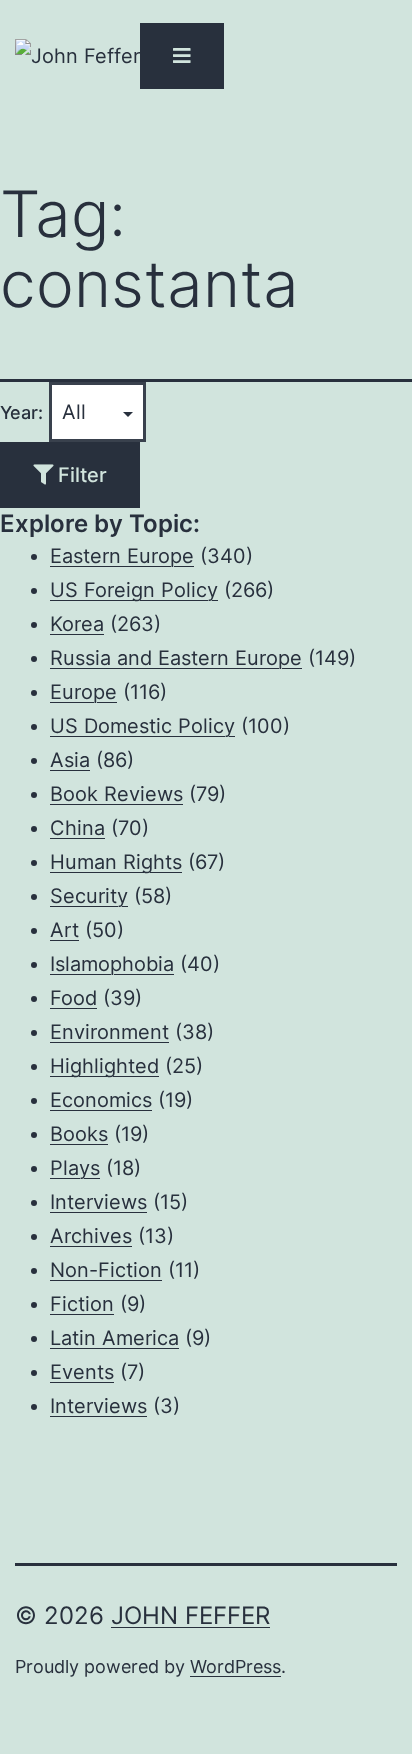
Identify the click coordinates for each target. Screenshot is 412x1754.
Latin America (114, 1338)
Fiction (82, 1304)
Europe (83, 692)
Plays (75, 1168)
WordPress (235, 1666)
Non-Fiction (106, 1270)
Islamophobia (112, 964)
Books (79, 1134)
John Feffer (190, 1615)
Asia (70, 760)
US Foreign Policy (134, 590)
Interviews (98, 1202)
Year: (21, 412)
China (77, 828)
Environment (109, 1032)
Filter (80, 475)
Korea (77, 624)
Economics (101, 1100)
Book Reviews (116, 794)
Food (73, 998)
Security (89, 896)
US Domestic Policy (142, 726)
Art (64, 930)
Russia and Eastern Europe (176, 658)
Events (82, 1372)
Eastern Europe (122, 556)
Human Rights (116, 862)
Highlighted (104, 1066)
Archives (91, 1236)
